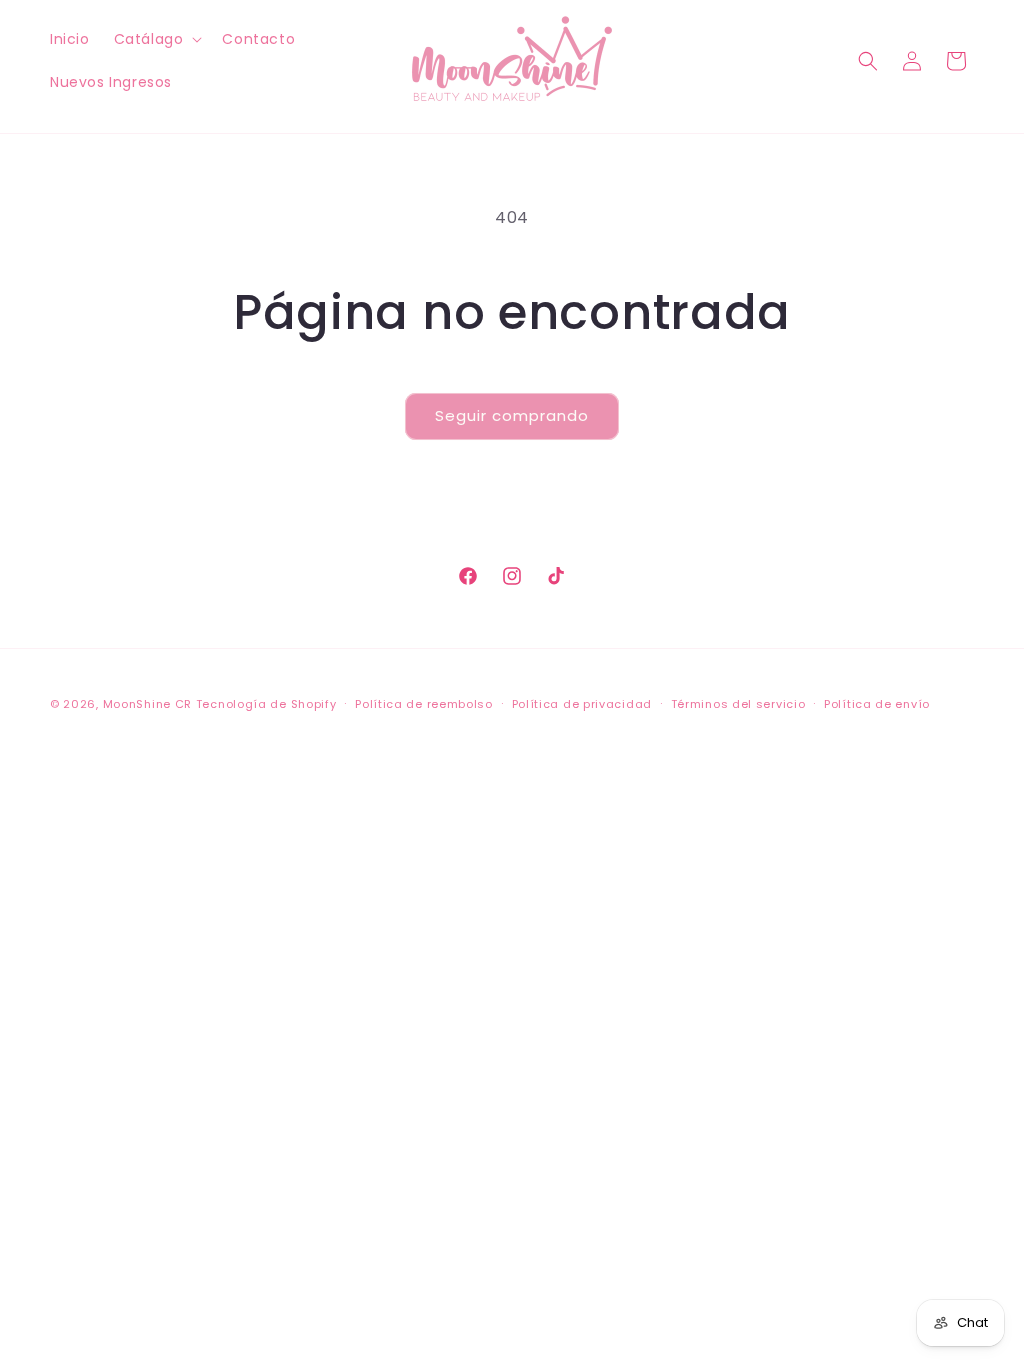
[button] (156, 39)
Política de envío (877, 704)
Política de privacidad (582, 704)
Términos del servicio (738, 704)
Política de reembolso (424, 704)
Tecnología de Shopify (266, 704)
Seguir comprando (512, 415)
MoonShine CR (147, 704)
